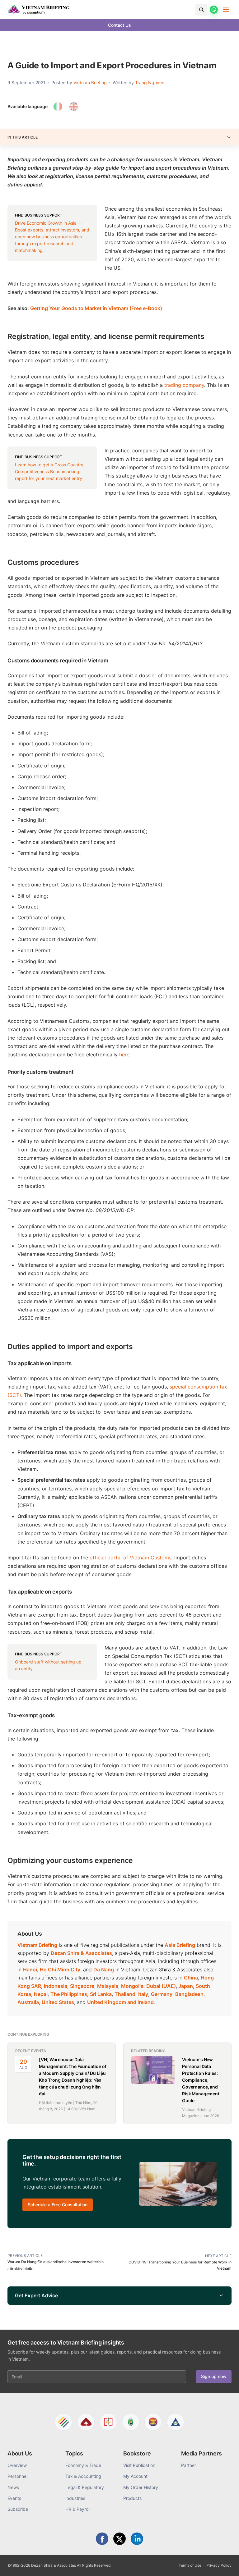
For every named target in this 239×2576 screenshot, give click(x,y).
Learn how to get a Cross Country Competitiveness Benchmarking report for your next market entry (49, 471)
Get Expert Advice (36, 2295)
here (124, 1055)
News (13, 2487)
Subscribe (18, 2509)
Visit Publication (139, 2465)
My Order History (141, 2487)
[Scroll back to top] (225, 2564)
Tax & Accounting (83, 2476)
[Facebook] (102, 2539)
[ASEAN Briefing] (153, 2422)
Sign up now (214, 2376)
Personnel (17, 2476)
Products (132, 2498)
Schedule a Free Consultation (58, 2205)
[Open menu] (226, 10)
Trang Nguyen (150, 82)
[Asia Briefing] (86, 2422)
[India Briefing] (131, 2422)
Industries (75, 2498)
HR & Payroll (78, 2509)
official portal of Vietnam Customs (131, 1558)
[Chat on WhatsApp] (214, 10)
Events (14, 2498)
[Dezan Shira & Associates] (63, 2422)
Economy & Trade (83, 2465)
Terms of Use (190, 2565)
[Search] (201, 10)
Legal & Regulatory (85, 2487)
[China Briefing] (108, 2422)
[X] (119, 2539)
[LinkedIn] (137, 2539)
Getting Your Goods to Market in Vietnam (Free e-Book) (96, 308)
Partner (189, 2465)
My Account (135, 2476)
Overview (17, 2465)
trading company (184, 385)
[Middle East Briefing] (176, 2422)
